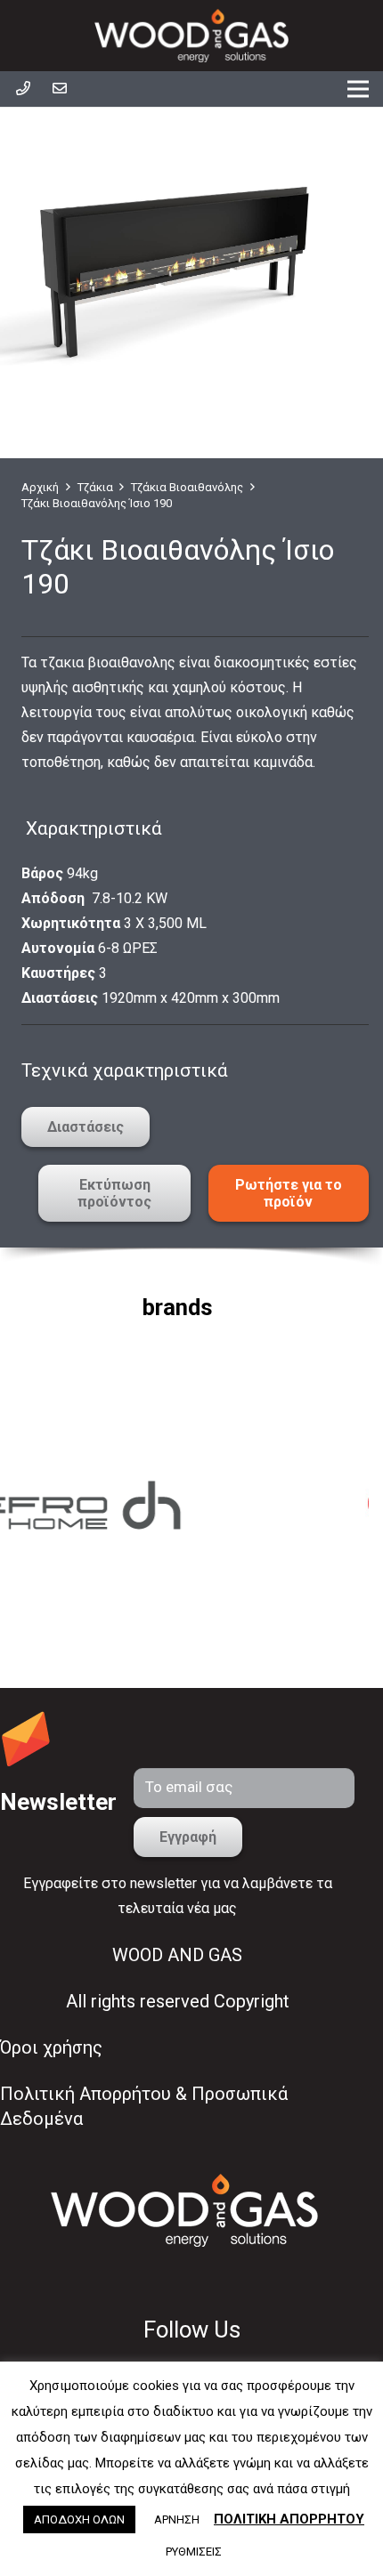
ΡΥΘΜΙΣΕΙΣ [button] (194, 2552)
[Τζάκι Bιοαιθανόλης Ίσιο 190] (177, 265)
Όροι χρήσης (51, 2047)
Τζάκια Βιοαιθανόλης (187, 487)
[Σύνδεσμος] (191, 36)
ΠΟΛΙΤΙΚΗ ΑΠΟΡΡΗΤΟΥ (289, 2519)
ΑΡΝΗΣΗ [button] (177, 2519)
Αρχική (40, 487)
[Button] (23, 89)
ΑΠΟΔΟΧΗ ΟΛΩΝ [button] (79, 2519)
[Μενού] (358, 89)
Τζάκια (95, 487)
